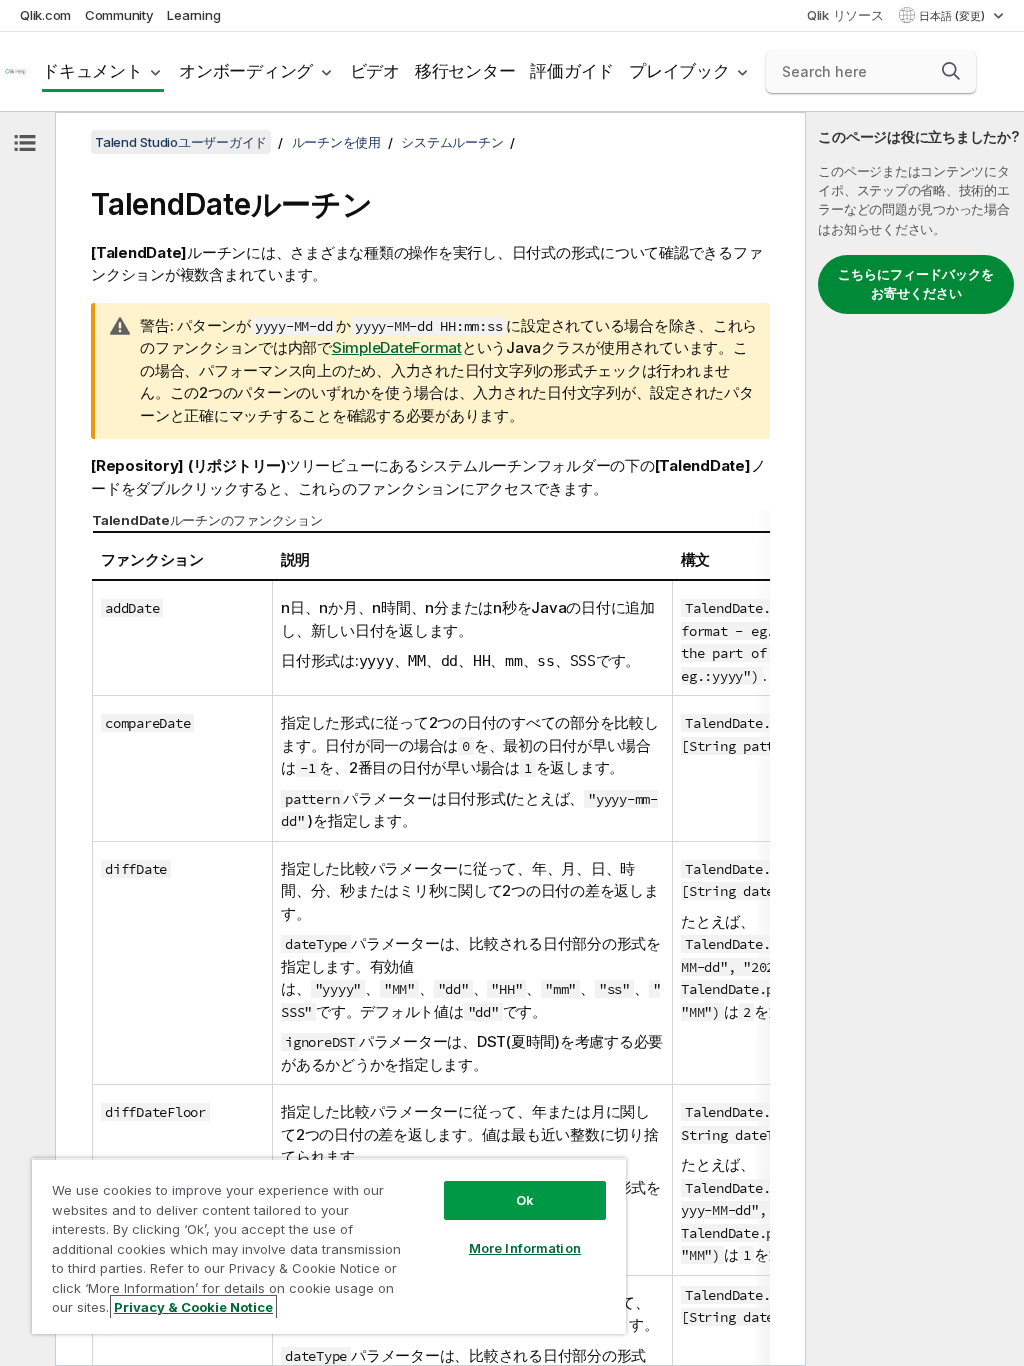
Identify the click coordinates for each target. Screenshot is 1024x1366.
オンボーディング (246, 71)
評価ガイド (572, 71)
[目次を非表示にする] (25, 143)
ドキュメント (92, 71)
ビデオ (375, 71)
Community (119, 15)
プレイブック (679, 71)
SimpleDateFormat (397, 347)
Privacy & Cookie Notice (193, 1307)
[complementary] (915, 739)
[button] (951, 71)
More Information (525, 1248)
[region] (329, 1246)
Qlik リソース (845, 15)
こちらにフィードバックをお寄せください (916, 284)
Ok (525, 1200)
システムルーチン (452, 142)
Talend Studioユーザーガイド (181, 142)
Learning (193, 15)
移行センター (465, 71)
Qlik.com (45, 15)
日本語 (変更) (953, 16)
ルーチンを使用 (336, 142)
